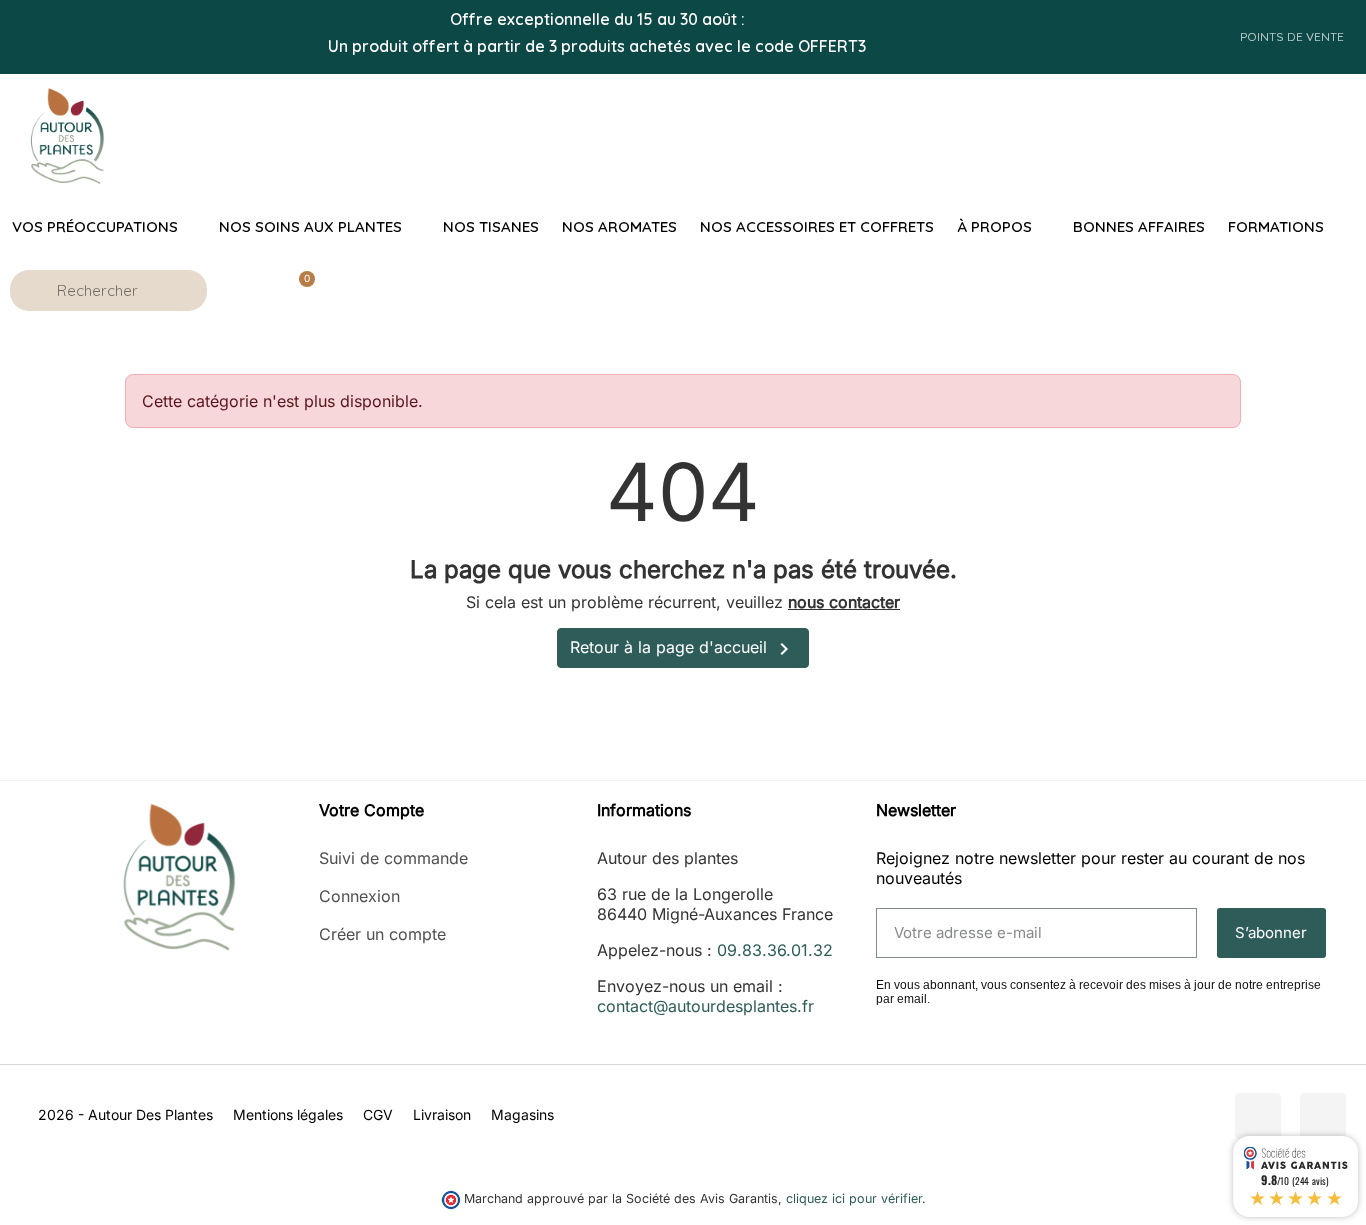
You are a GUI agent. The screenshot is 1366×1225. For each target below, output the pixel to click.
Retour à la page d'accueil (683, 649)
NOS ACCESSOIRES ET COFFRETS (817, 226)
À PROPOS (994, 226)
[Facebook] (1258, 1116)
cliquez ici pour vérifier (854, 1198)
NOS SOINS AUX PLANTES (310, 226)
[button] (298, 290)
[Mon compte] (244, 290)
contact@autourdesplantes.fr (705, 1006)
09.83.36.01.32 (775, 950)
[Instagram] (1323, 1116)
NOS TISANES (491, 226)
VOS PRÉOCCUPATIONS (95, 226)
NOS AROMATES (619, 226)
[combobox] (111, 290)
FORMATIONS (1276, 226)
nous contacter (844, 602)
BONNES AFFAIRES (1139, 226)
